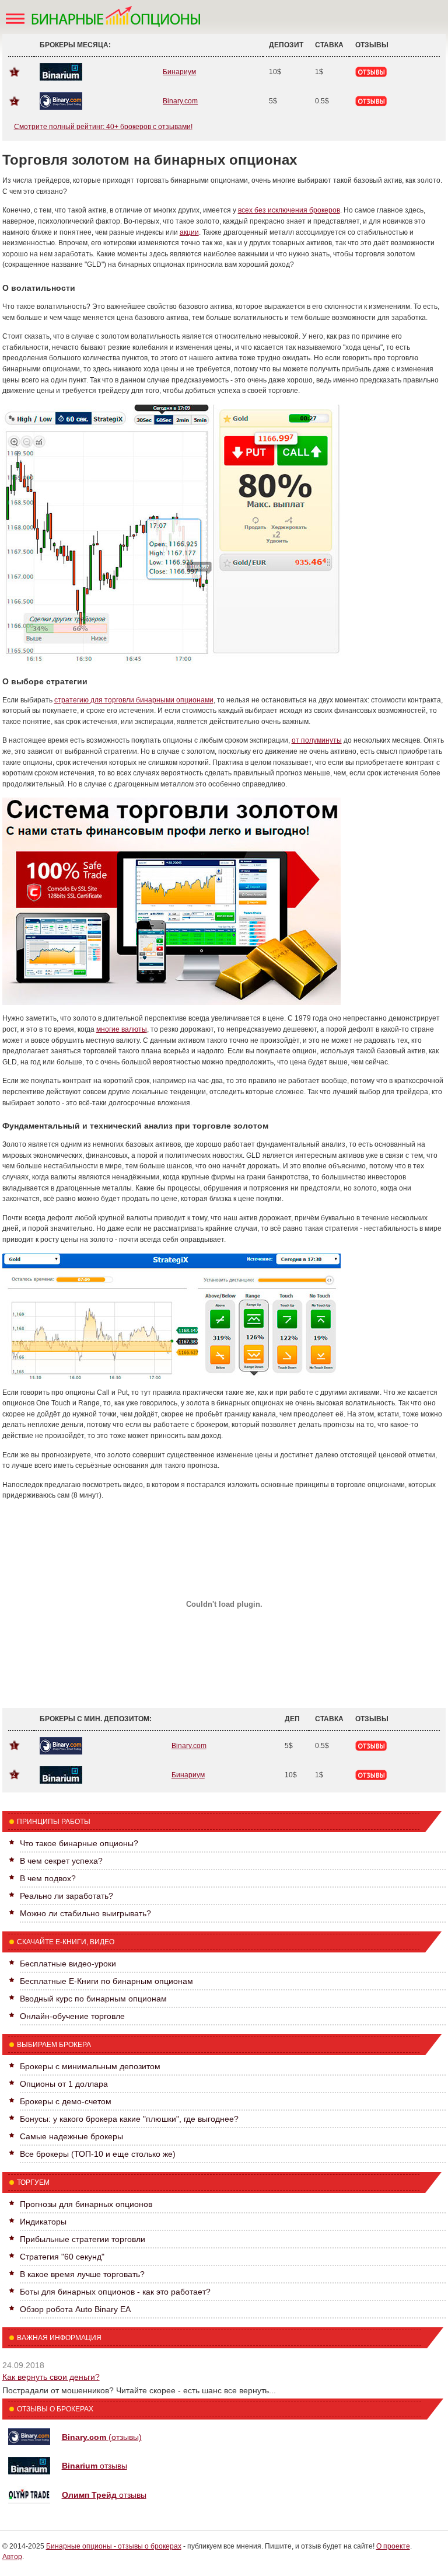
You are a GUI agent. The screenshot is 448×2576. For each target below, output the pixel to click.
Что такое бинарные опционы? (79, 1843)
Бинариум (179, 72)
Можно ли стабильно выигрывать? (85, 1913)
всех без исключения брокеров (289, 210)
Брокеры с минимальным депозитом (90, 2066)
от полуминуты (317, 740)
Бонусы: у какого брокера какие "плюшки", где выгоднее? (129, 2119)
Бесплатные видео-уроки (68, 1964)
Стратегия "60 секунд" (62, 2257)
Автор (12, 2557)
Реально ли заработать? (66, 1896)
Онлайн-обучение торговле (72, 2016)
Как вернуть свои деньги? (51, 2377)
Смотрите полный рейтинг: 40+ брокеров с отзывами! (103, 127)
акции (189, 232)
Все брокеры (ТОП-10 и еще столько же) (98, 2154)
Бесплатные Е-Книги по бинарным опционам (106, 1981)
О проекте (393, 2546)
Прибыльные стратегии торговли (83, 2239)
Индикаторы (43, 2222)
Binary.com (180, 101)
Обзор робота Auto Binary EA (75, 2309)
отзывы (94, 2466)
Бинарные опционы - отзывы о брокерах (114, 2546)
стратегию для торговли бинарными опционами (134, 700)
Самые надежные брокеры (71, 2136)
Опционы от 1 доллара (64, 2084)
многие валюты (122, 1029)
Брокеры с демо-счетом (66, 2101)
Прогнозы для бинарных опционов (86, 2204)
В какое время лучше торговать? (82, 2274)
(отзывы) (102, 2437)
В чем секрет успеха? (61, 1861)
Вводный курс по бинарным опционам (93, 1999)
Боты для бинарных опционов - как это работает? (115, 2292)
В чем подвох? (48, 1878)
